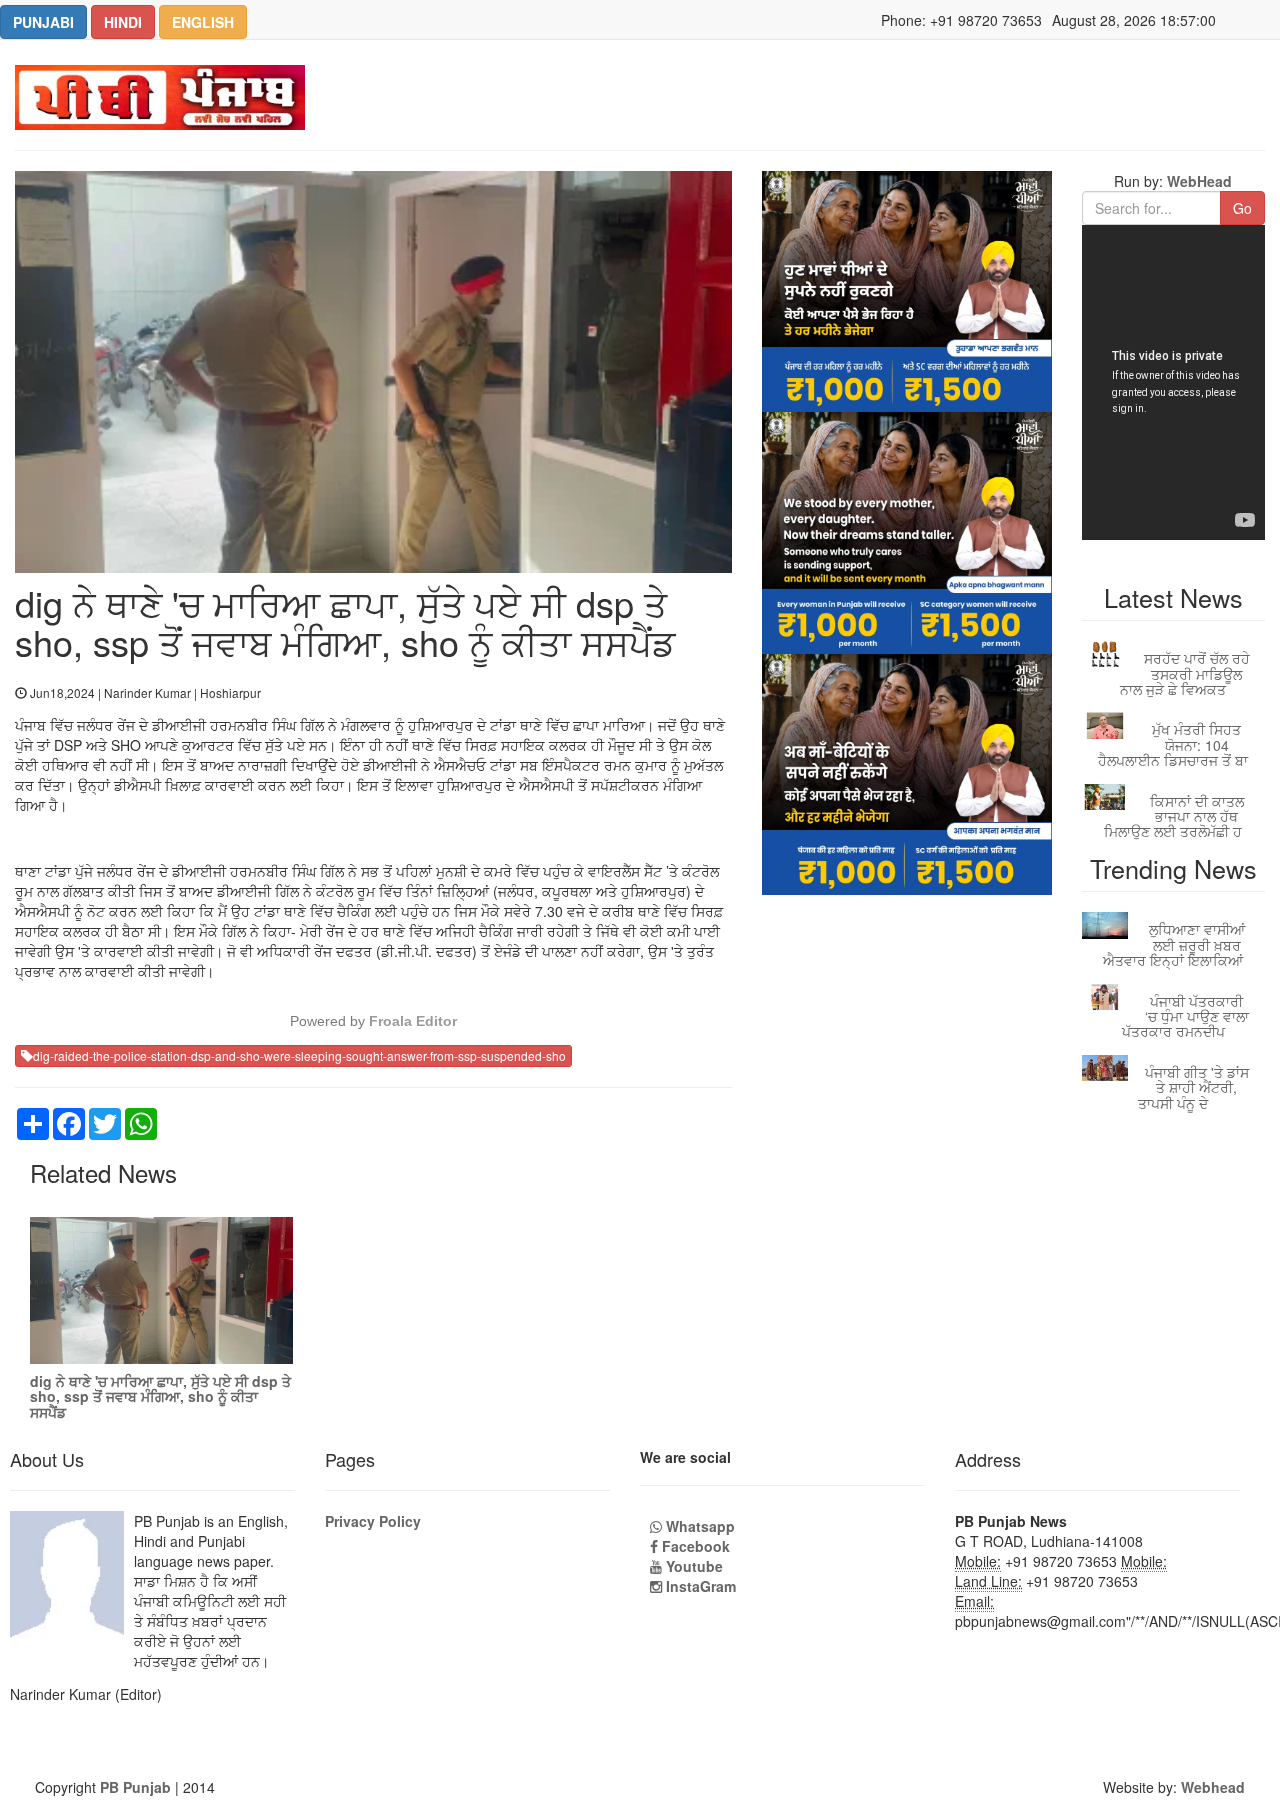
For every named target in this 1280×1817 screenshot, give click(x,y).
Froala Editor (413, 1021)
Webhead (1213, 1787)
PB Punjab (135, 1787)
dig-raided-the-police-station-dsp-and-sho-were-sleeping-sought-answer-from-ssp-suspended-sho (299, 1055)
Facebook (694, 1546)
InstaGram (699, 1586)
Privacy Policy (373, 1521)
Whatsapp (698, 1526)
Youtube (692, 1566)
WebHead (1197, 181)
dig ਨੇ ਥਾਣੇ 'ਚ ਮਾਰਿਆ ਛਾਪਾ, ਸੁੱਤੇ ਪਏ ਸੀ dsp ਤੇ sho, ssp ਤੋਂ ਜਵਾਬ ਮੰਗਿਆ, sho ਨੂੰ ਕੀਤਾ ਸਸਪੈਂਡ (160, 1396)
